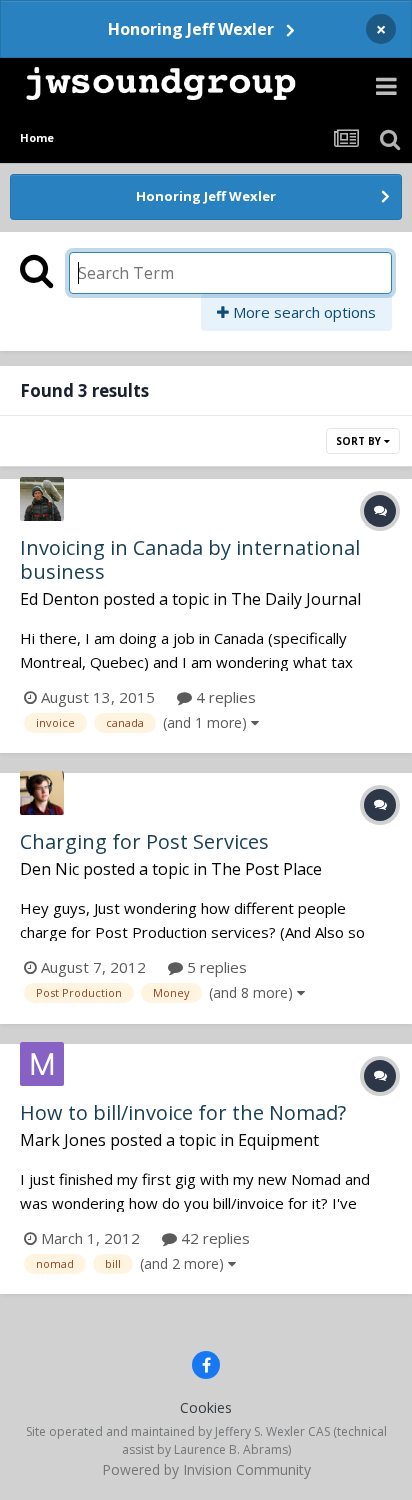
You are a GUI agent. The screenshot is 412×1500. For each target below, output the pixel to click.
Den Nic (49, 869)
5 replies (215, 967)
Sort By (360, 441)
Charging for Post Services (144, 841)
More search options (302, 312)
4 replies (224, 697)
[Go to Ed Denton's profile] (42, 499)
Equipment (278, 1140)
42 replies (213, 1238)
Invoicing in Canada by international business (190, 559)
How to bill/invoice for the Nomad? (183, 1112)
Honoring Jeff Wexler (191, 29)
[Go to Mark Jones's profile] (42, 1064)
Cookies (206, 1407)
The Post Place (266, 869)
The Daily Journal (296, 599)
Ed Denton (59, 599)
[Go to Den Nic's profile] (42, 793)
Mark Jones (63, 1140)
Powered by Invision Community (206, 1469)
